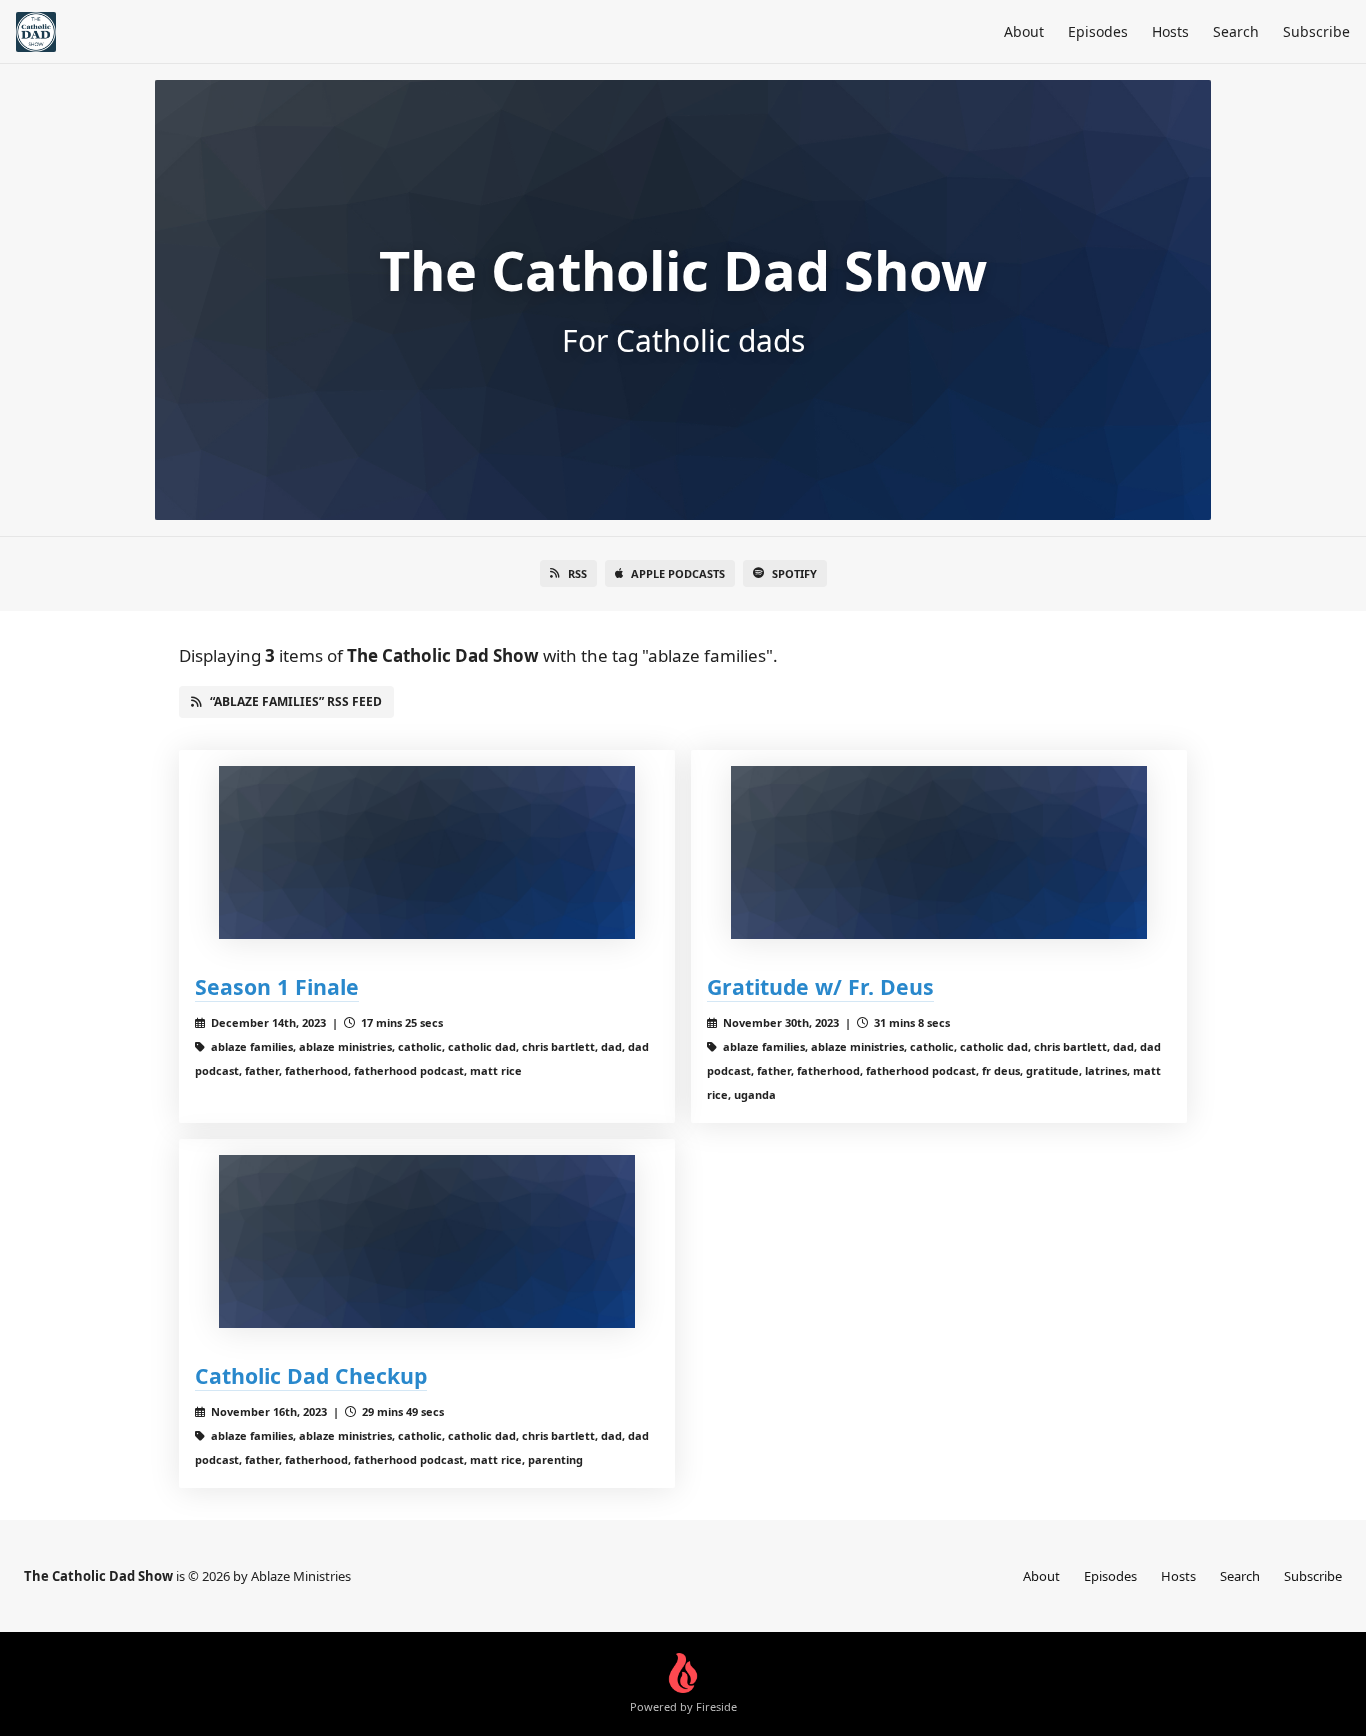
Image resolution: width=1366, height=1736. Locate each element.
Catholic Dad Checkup (311, 1375)
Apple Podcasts (678, 573)
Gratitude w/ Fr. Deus (820, 986)
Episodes (1098, 31)
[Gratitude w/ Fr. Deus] (939, 852)
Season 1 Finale (277, 986)
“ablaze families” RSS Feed (296, 701)
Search (1236, 31)
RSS (577, 573)
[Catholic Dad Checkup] (427, 1241)
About (1024, 31)
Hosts (1170, 31)
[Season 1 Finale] (427, 852)
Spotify (794, 573)
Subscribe (1316, 31)
